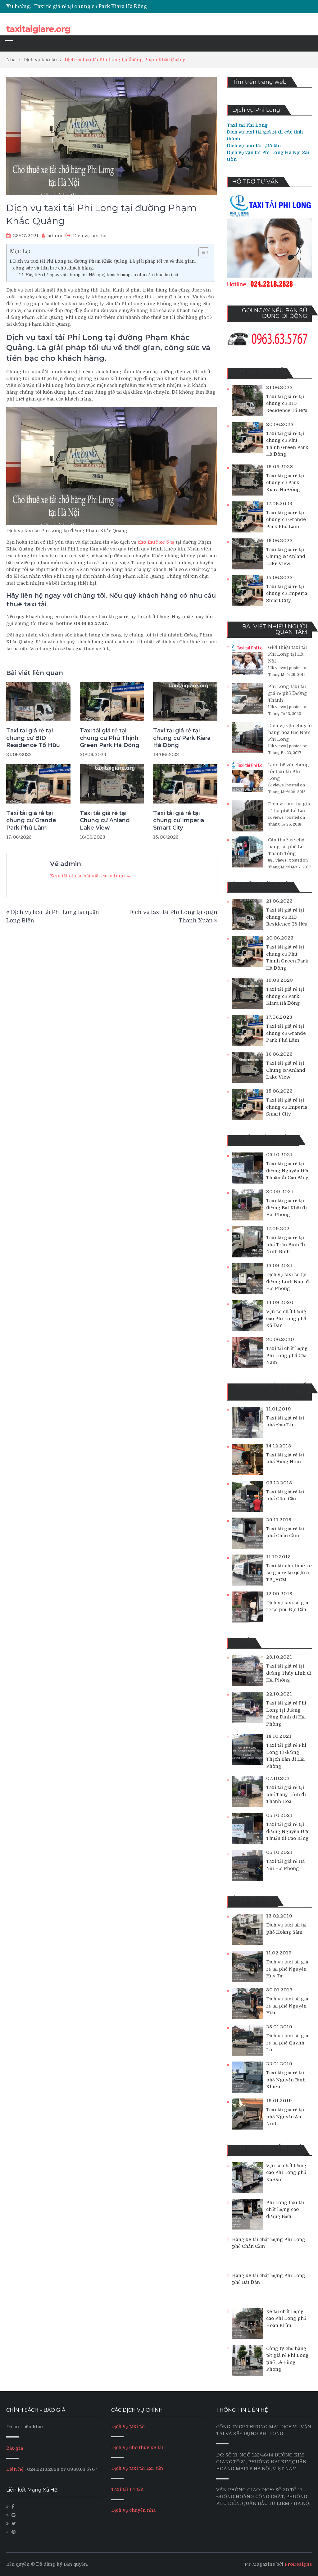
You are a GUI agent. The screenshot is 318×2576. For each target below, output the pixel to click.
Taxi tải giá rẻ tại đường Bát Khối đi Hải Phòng (286, 1208)
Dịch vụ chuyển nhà (133, 2510)
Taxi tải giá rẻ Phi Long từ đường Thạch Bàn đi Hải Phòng (286, 1756)
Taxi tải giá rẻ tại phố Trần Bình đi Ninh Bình (286, 1245)
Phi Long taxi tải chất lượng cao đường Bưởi (285, 2209)
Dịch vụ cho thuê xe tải (137, 2447)
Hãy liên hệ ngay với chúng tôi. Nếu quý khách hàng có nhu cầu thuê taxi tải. (102, 275)
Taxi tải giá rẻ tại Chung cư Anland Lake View (105, 820)
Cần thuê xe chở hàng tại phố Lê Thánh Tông (286, 847)
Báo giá (15, 2448)
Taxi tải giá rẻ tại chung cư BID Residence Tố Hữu (33, 738)
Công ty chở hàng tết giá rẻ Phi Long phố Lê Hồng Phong (287, 2359)
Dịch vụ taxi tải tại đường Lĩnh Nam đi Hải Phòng (288, 1281)
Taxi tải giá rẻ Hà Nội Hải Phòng (285, 1865)
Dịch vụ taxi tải (90, 236)
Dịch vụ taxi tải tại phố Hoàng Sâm (286, 1929)
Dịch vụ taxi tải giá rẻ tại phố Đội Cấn (287, 1606)
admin (55, 236)
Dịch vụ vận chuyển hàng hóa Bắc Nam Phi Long (290, 732)
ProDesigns (298, 2564)
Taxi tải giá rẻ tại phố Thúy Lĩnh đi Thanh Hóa (286, 1794)
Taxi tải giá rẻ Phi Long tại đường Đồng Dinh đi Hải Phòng (286, 1714)
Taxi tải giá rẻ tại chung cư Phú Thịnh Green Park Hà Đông (110, 738)
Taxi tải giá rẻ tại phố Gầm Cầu (285, 1495)
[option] (112, 7)
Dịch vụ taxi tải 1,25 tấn (137, 2468)
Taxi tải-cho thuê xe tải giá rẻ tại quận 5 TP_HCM (289, 1573)
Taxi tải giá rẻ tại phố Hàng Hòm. (285, 1458)
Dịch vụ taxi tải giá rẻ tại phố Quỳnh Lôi (287, 2043)
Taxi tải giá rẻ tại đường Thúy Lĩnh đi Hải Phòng (289, 1673)
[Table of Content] (204, 252)
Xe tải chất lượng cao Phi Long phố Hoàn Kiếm (286, 2318)
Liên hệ (15, 2469)
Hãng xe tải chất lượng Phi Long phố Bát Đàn (269, 2279)
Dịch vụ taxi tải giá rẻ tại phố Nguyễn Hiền (287, 2006)
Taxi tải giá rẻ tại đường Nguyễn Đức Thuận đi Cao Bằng (288, 1171)
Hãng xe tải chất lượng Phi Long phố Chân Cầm (269, 2243)
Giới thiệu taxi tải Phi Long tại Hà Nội (287, 654)
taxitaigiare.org (38, 29)
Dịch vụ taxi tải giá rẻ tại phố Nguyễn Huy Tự (287, 1969)
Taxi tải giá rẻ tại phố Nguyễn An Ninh (285, 2117)
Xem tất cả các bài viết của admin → (90, 876)
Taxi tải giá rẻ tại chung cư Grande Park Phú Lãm (93, 7)
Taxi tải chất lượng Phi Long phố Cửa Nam (287, 1355)
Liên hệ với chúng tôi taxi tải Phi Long (288, 772)
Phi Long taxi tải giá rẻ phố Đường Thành (288, 693)
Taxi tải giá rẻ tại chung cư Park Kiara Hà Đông (182, 738)
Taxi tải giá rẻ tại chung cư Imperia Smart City (179, 820)
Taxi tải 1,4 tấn (127, 2489)
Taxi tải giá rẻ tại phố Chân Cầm (285, 1532)
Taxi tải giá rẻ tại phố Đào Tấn (285, 1422)
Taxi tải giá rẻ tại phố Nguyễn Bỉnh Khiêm (286, 2080)
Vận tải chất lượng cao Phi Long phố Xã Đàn (286, 1318)
